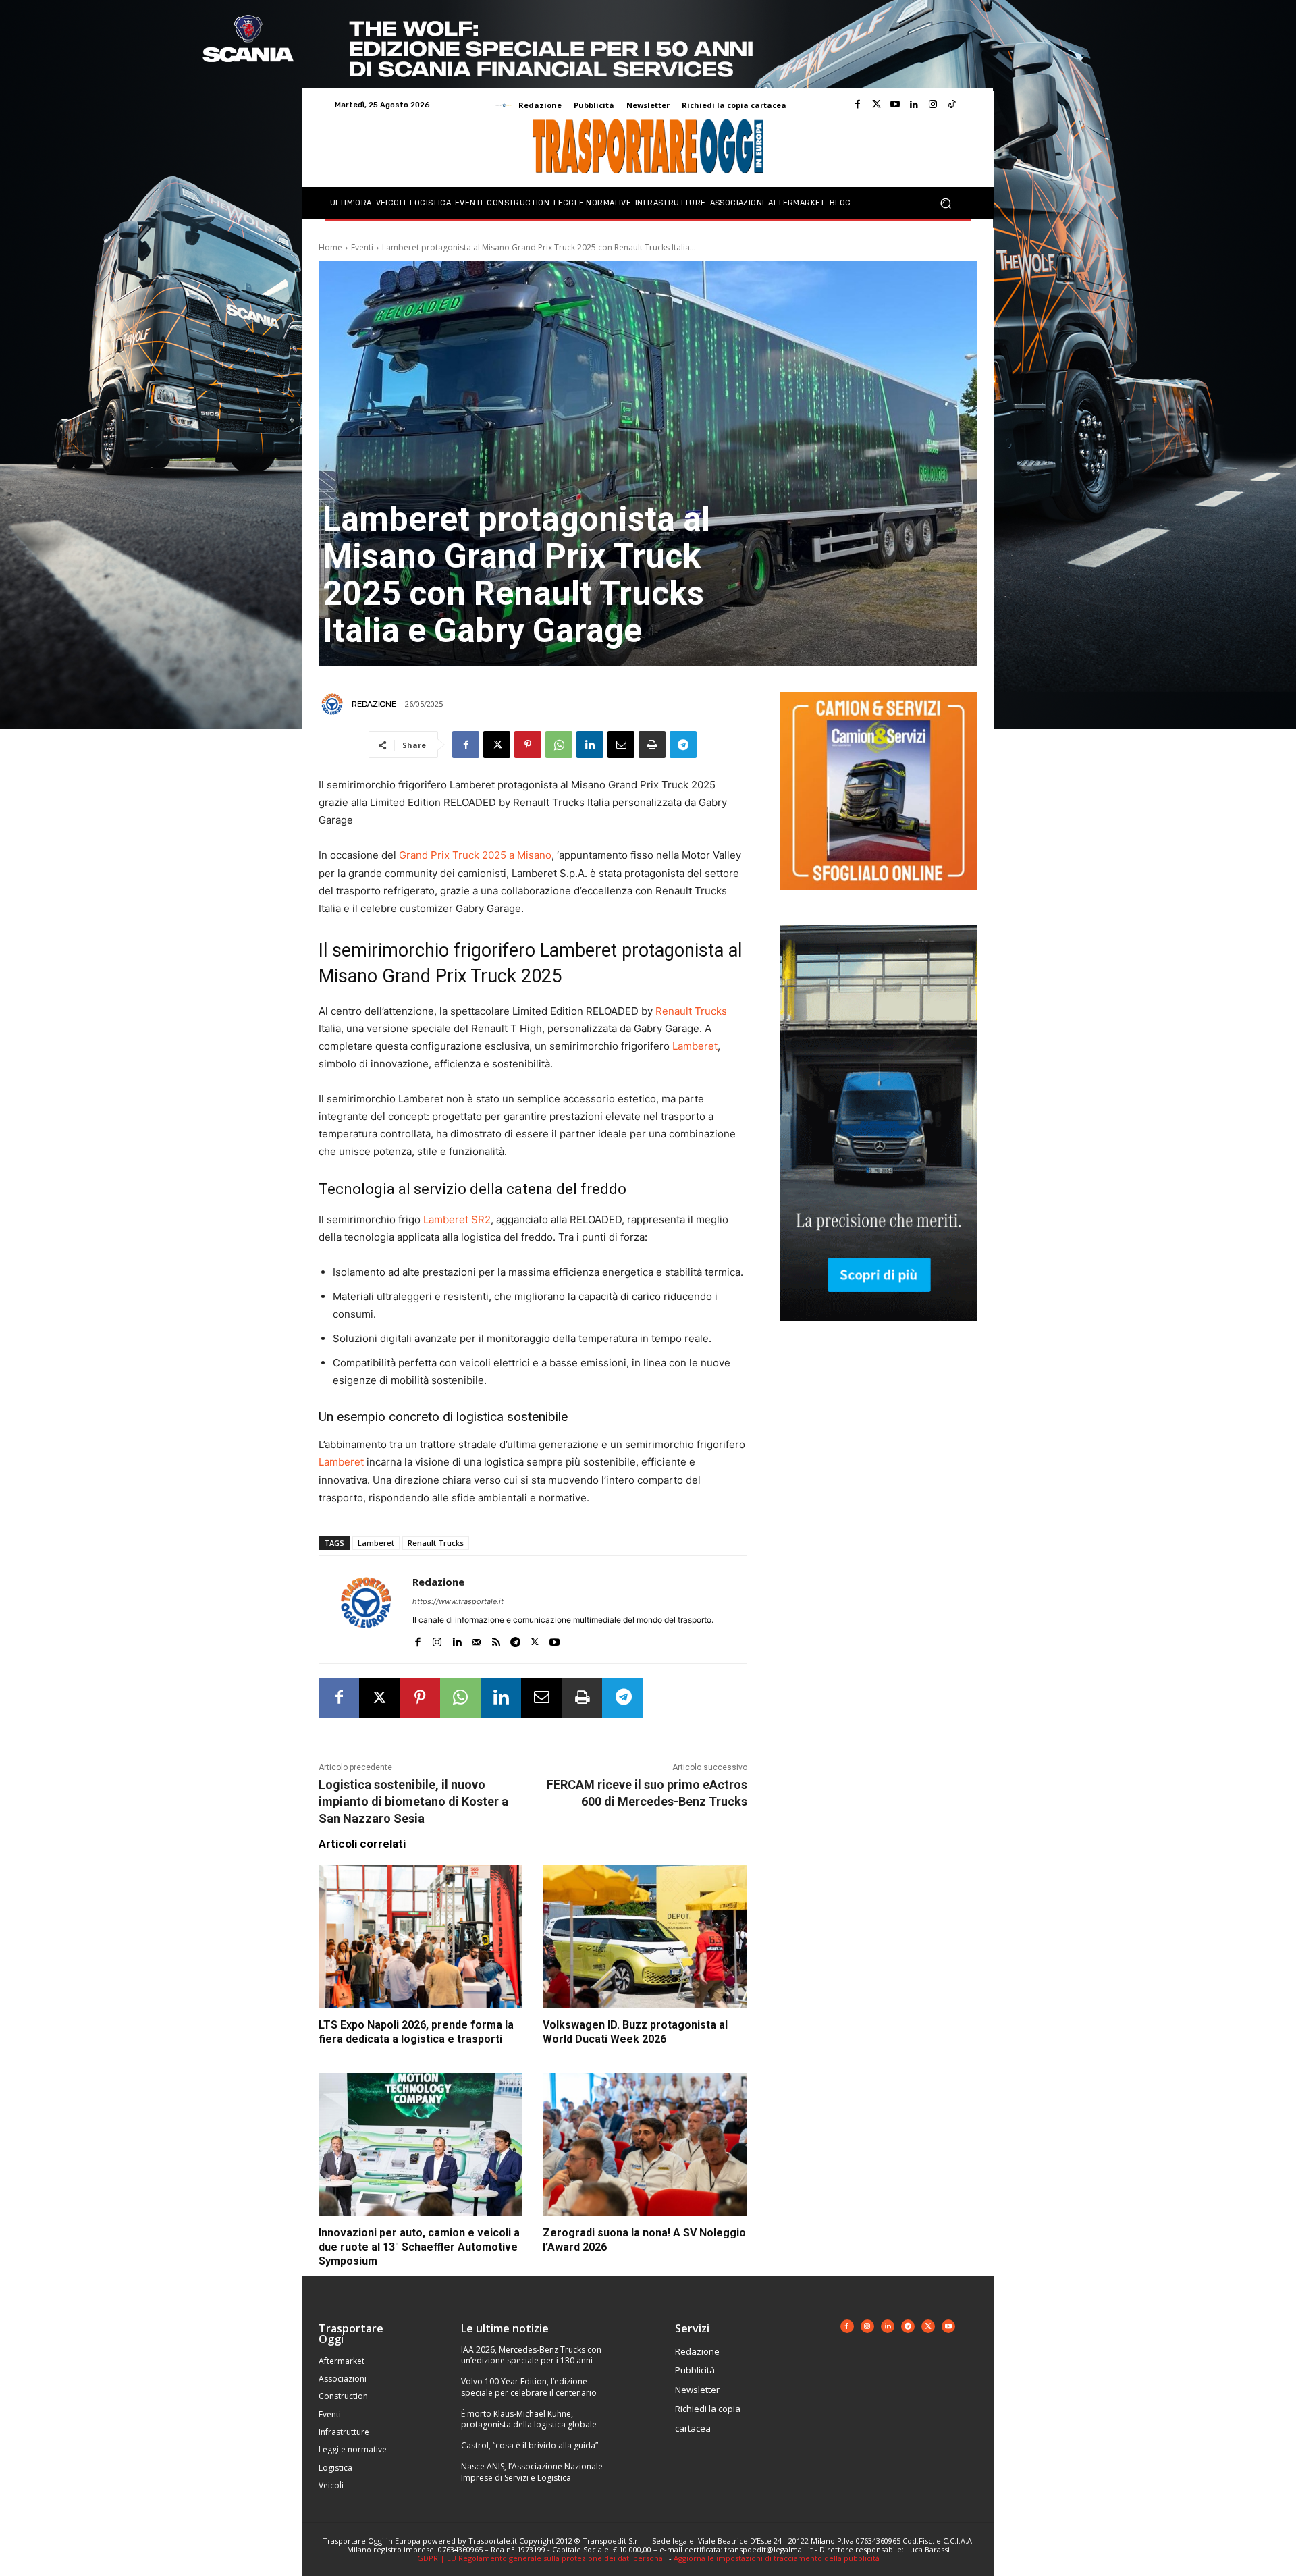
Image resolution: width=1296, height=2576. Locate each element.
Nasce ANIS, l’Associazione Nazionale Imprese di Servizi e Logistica (532, 2472)
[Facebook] (857, 105)
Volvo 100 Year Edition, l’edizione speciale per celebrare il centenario (529, 2387)
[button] (945, 204)
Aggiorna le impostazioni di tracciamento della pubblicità (777, 2558)
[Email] (621, 745)
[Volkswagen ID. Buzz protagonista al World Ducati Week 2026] (645, 1937)
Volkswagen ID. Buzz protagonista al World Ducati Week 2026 (635, 2032)
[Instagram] (933, 105)
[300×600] (879, 1332)
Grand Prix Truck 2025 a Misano (475, 855)
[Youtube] (895, 105)
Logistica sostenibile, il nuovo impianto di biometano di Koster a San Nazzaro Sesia (413, 1801)
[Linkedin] (914, 105)
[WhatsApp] (559, 745)
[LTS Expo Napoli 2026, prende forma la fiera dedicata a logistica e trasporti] (421, 1937)
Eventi (362, 247)
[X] (497, 745)
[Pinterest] (528, 745)
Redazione (374, 704)
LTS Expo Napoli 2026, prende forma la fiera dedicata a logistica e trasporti (416, 2032)
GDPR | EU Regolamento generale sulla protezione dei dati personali (542, 2558)
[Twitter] (876, 105)
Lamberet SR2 (457, 1219)
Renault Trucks (691, 1011)
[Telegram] (683, 745)
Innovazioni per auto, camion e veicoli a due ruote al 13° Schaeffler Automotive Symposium (419, 2247)
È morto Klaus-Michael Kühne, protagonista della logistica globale (529, 2419)
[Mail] (476, 1639)
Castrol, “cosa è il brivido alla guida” (530, 2445)
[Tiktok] (952, 105)
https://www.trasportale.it (458, 1601)
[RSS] (496, 1639)
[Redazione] (334, 704)
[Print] (652, 745)
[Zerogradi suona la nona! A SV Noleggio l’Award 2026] (645, 2145)
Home (330, 247)
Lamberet (695, 1046)
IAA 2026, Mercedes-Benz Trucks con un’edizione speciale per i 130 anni (531, 2355)
